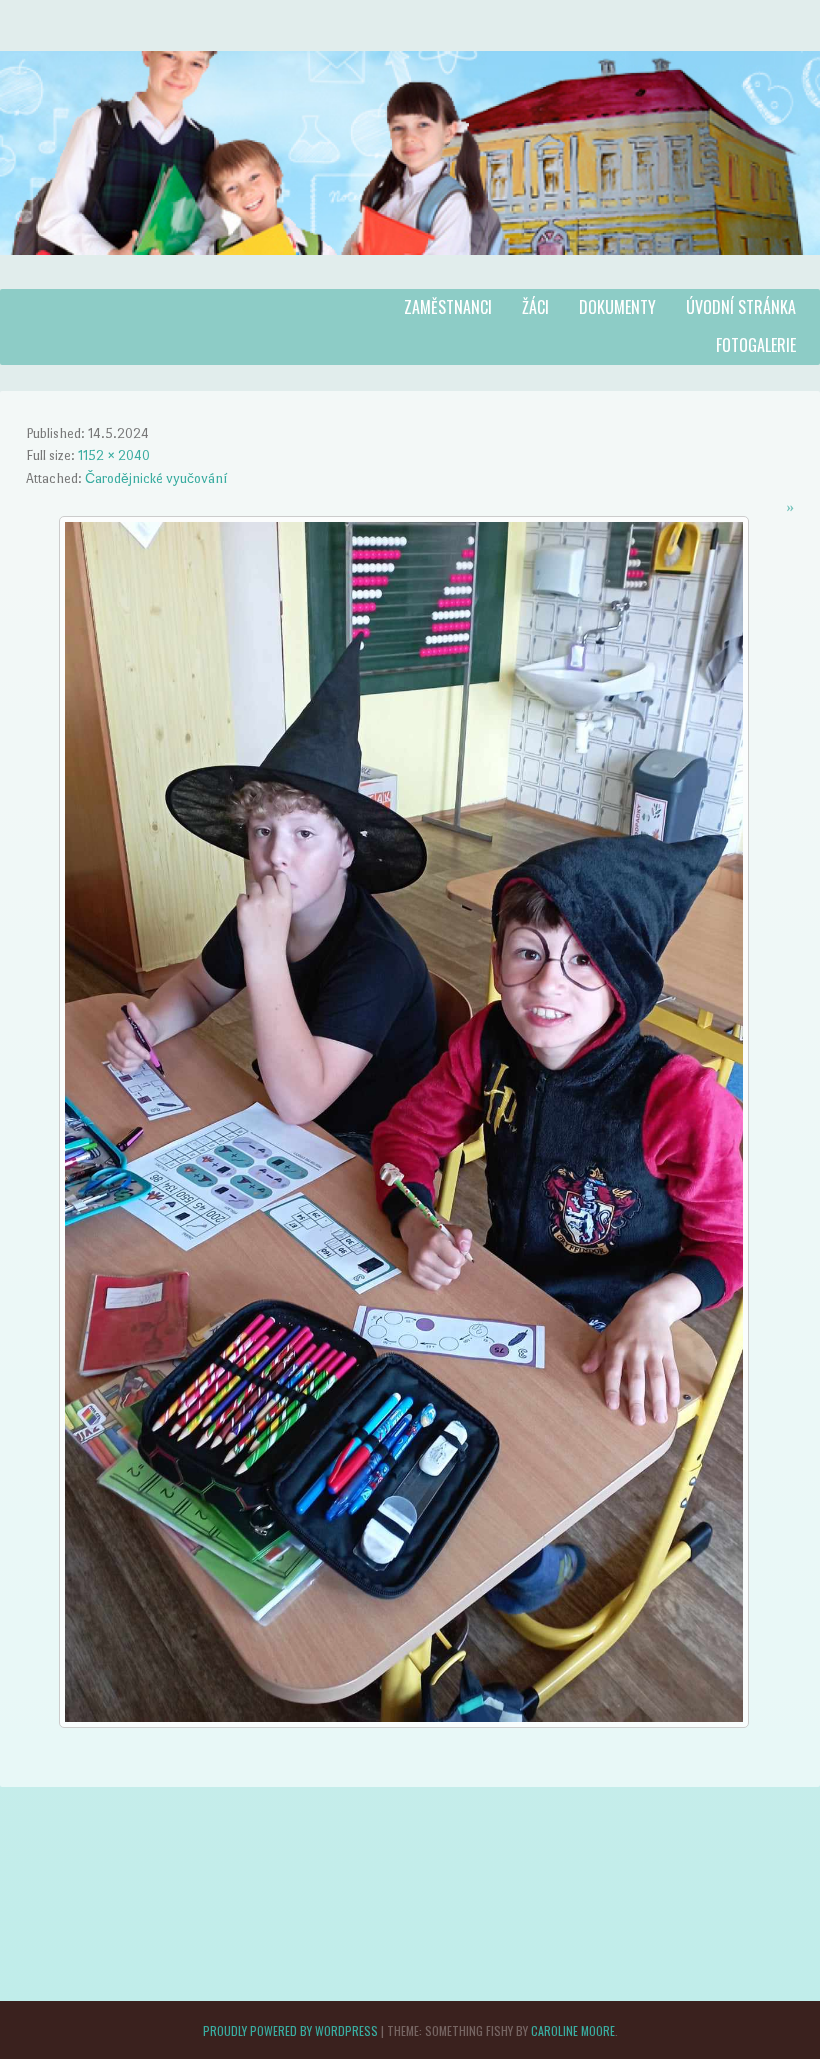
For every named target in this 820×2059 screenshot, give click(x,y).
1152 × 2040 (114, 455)
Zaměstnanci (448, 307)
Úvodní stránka (741, 307)
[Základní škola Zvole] (410, 275)
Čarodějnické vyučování (156, 478)
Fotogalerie (756, 345)
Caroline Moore (573, 2030)
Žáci (535, 307)
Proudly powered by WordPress (290, 2030)
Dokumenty (617, 307)
